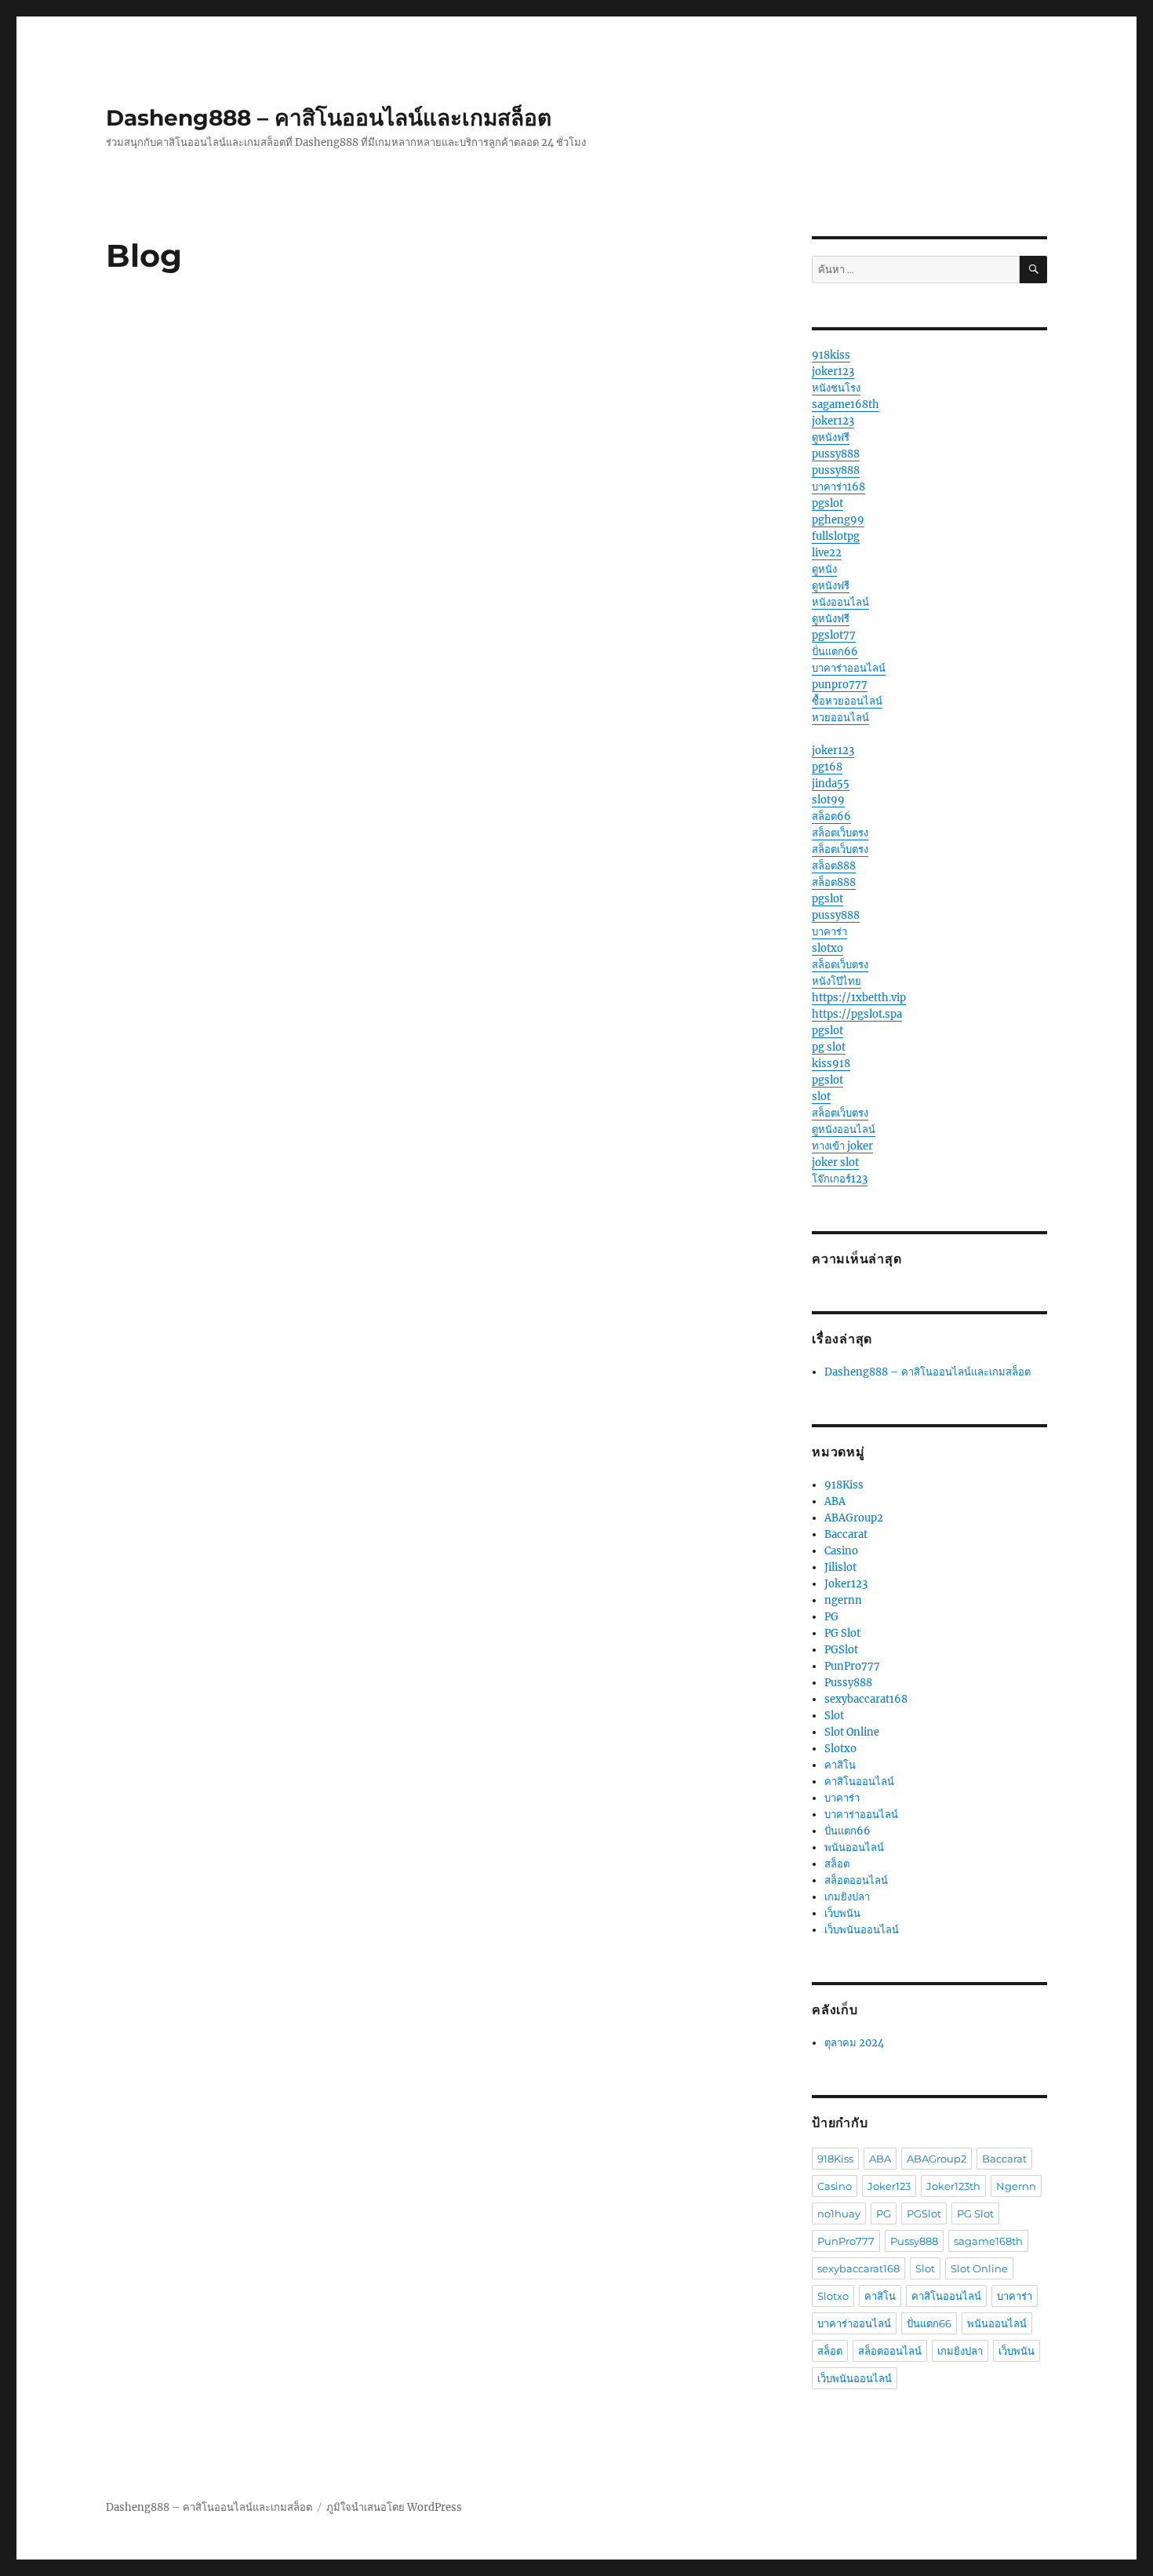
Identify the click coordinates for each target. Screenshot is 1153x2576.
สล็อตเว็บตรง (840, 833)
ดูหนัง (824, 569)
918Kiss (844, 1485)
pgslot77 (834, 635)
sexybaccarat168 (866, 1699)
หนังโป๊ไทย (837, 981)
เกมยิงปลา (847, 1897)
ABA (835, 1501)
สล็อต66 (831, 816)
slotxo (827, 948)
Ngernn (1016, 2186)
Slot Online (852, 1732)
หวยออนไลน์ (840, 718)
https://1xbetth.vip (859, 998)
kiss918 (831, 1064)
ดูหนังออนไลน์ (844, 1130)
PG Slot (842, 1633)
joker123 (833, 372)
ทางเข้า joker (842, 1146)
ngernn (843, 1600)
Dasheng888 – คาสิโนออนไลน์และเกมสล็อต (329, 118)
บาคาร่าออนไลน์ (849, 668)
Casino (841, 1551)
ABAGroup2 (854, 1518)
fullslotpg (836, 536)
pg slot (829, 1047)
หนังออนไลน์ (840, 602)
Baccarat (846, 1534)
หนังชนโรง (836, 388)
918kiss (831, 355)
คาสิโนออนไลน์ (859, 1782)
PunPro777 (852, 1666)
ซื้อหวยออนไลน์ (847, 701)
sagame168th (846, 404)
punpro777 (840, 685)
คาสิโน (840, 1765)
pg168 (827, 767)
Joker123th (953, 2186)
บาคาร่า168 (838, 487)
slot (821, 1097)
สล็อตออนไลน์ (856, 1880)
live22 (827, 553)
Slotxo (840, 1749)
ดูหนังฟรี (831, 437)
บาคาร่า (829, 932)
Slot (834, 1716)
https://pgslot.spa (857, 1014)
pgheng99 (838, 520)
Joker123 (846, 1584)
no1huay (839, 2213)
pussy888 (836, 454)
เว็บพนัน (842, 1913)
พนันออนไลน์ (854, 1847)
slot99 (828, 800)
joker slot (835, 1162)
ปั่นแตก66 (835, 652)
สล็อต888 (834, 866)
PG (831, 1617)
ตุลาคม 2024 (854, 2043)
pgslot (827, 503)
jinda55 (831, 783)
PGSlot (841, 1650)
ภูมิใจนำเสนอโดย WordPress (394, 2507)
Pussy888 (848, 1683)
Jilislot (840, 1567)
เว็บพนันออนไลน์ (862, 1930)
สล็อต (837, 1864)
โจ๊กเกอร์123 (840, 1179)
